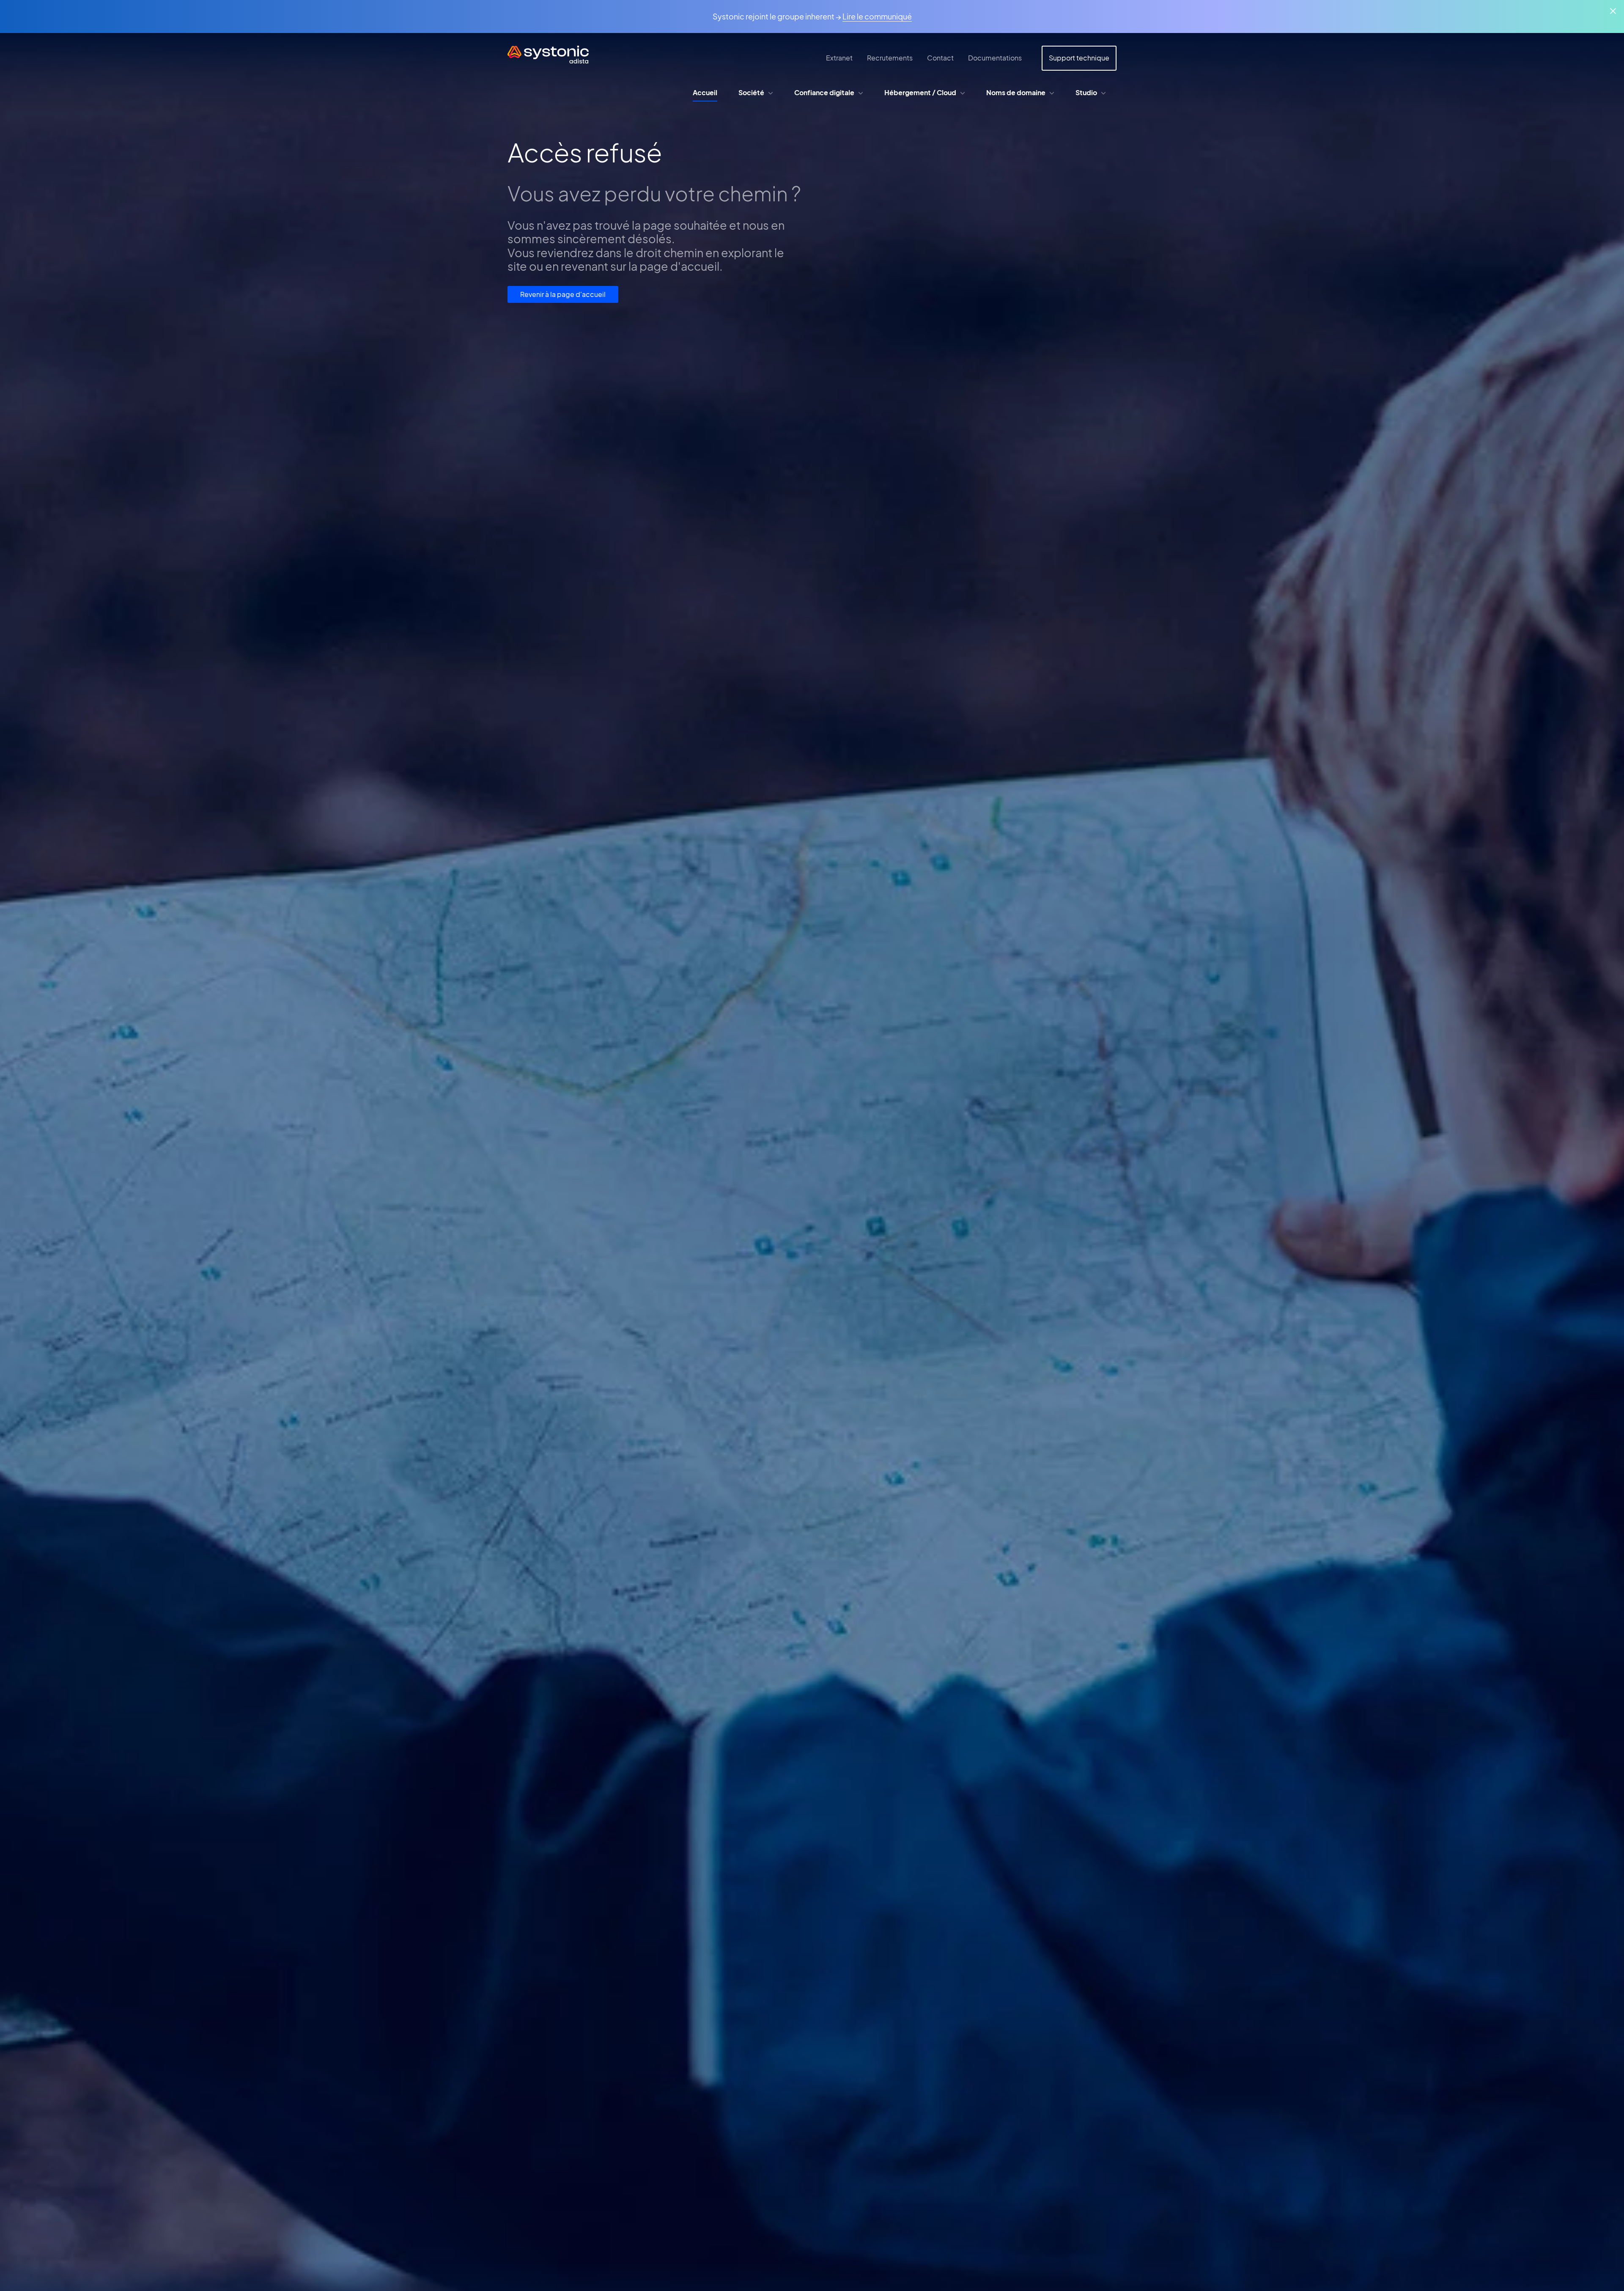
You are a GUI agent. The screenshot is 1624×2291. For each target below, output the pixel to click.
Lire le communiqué (877, 16)
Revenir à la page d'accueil (563, 294)
